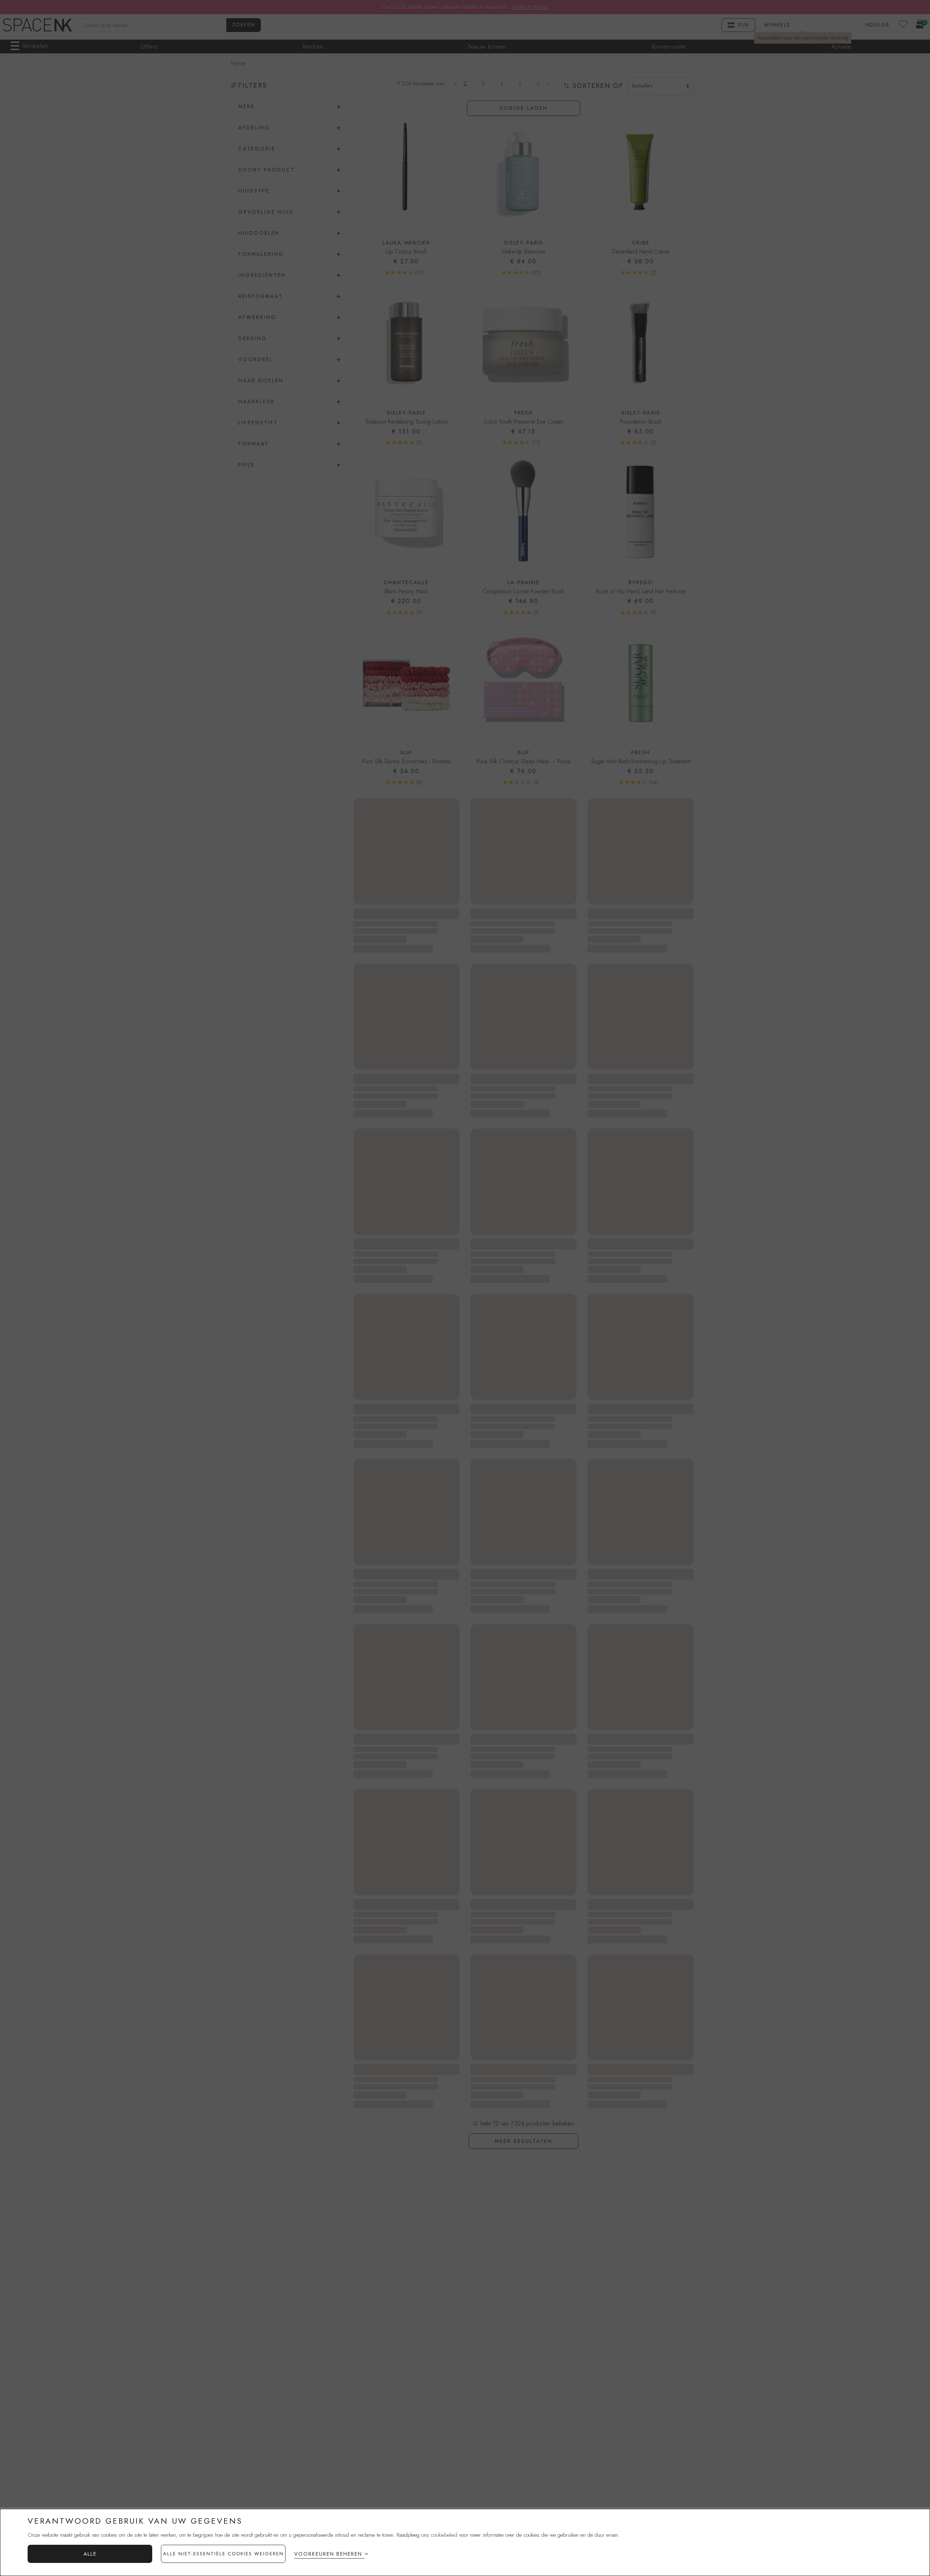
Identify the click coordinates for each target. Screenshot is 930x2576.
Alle (90, 2554)
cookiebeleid (444, 2535)
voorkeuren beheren (328, 2554)
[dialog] (465, 2542)
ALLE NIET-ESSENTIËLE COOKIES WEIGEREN (223, 2554)
